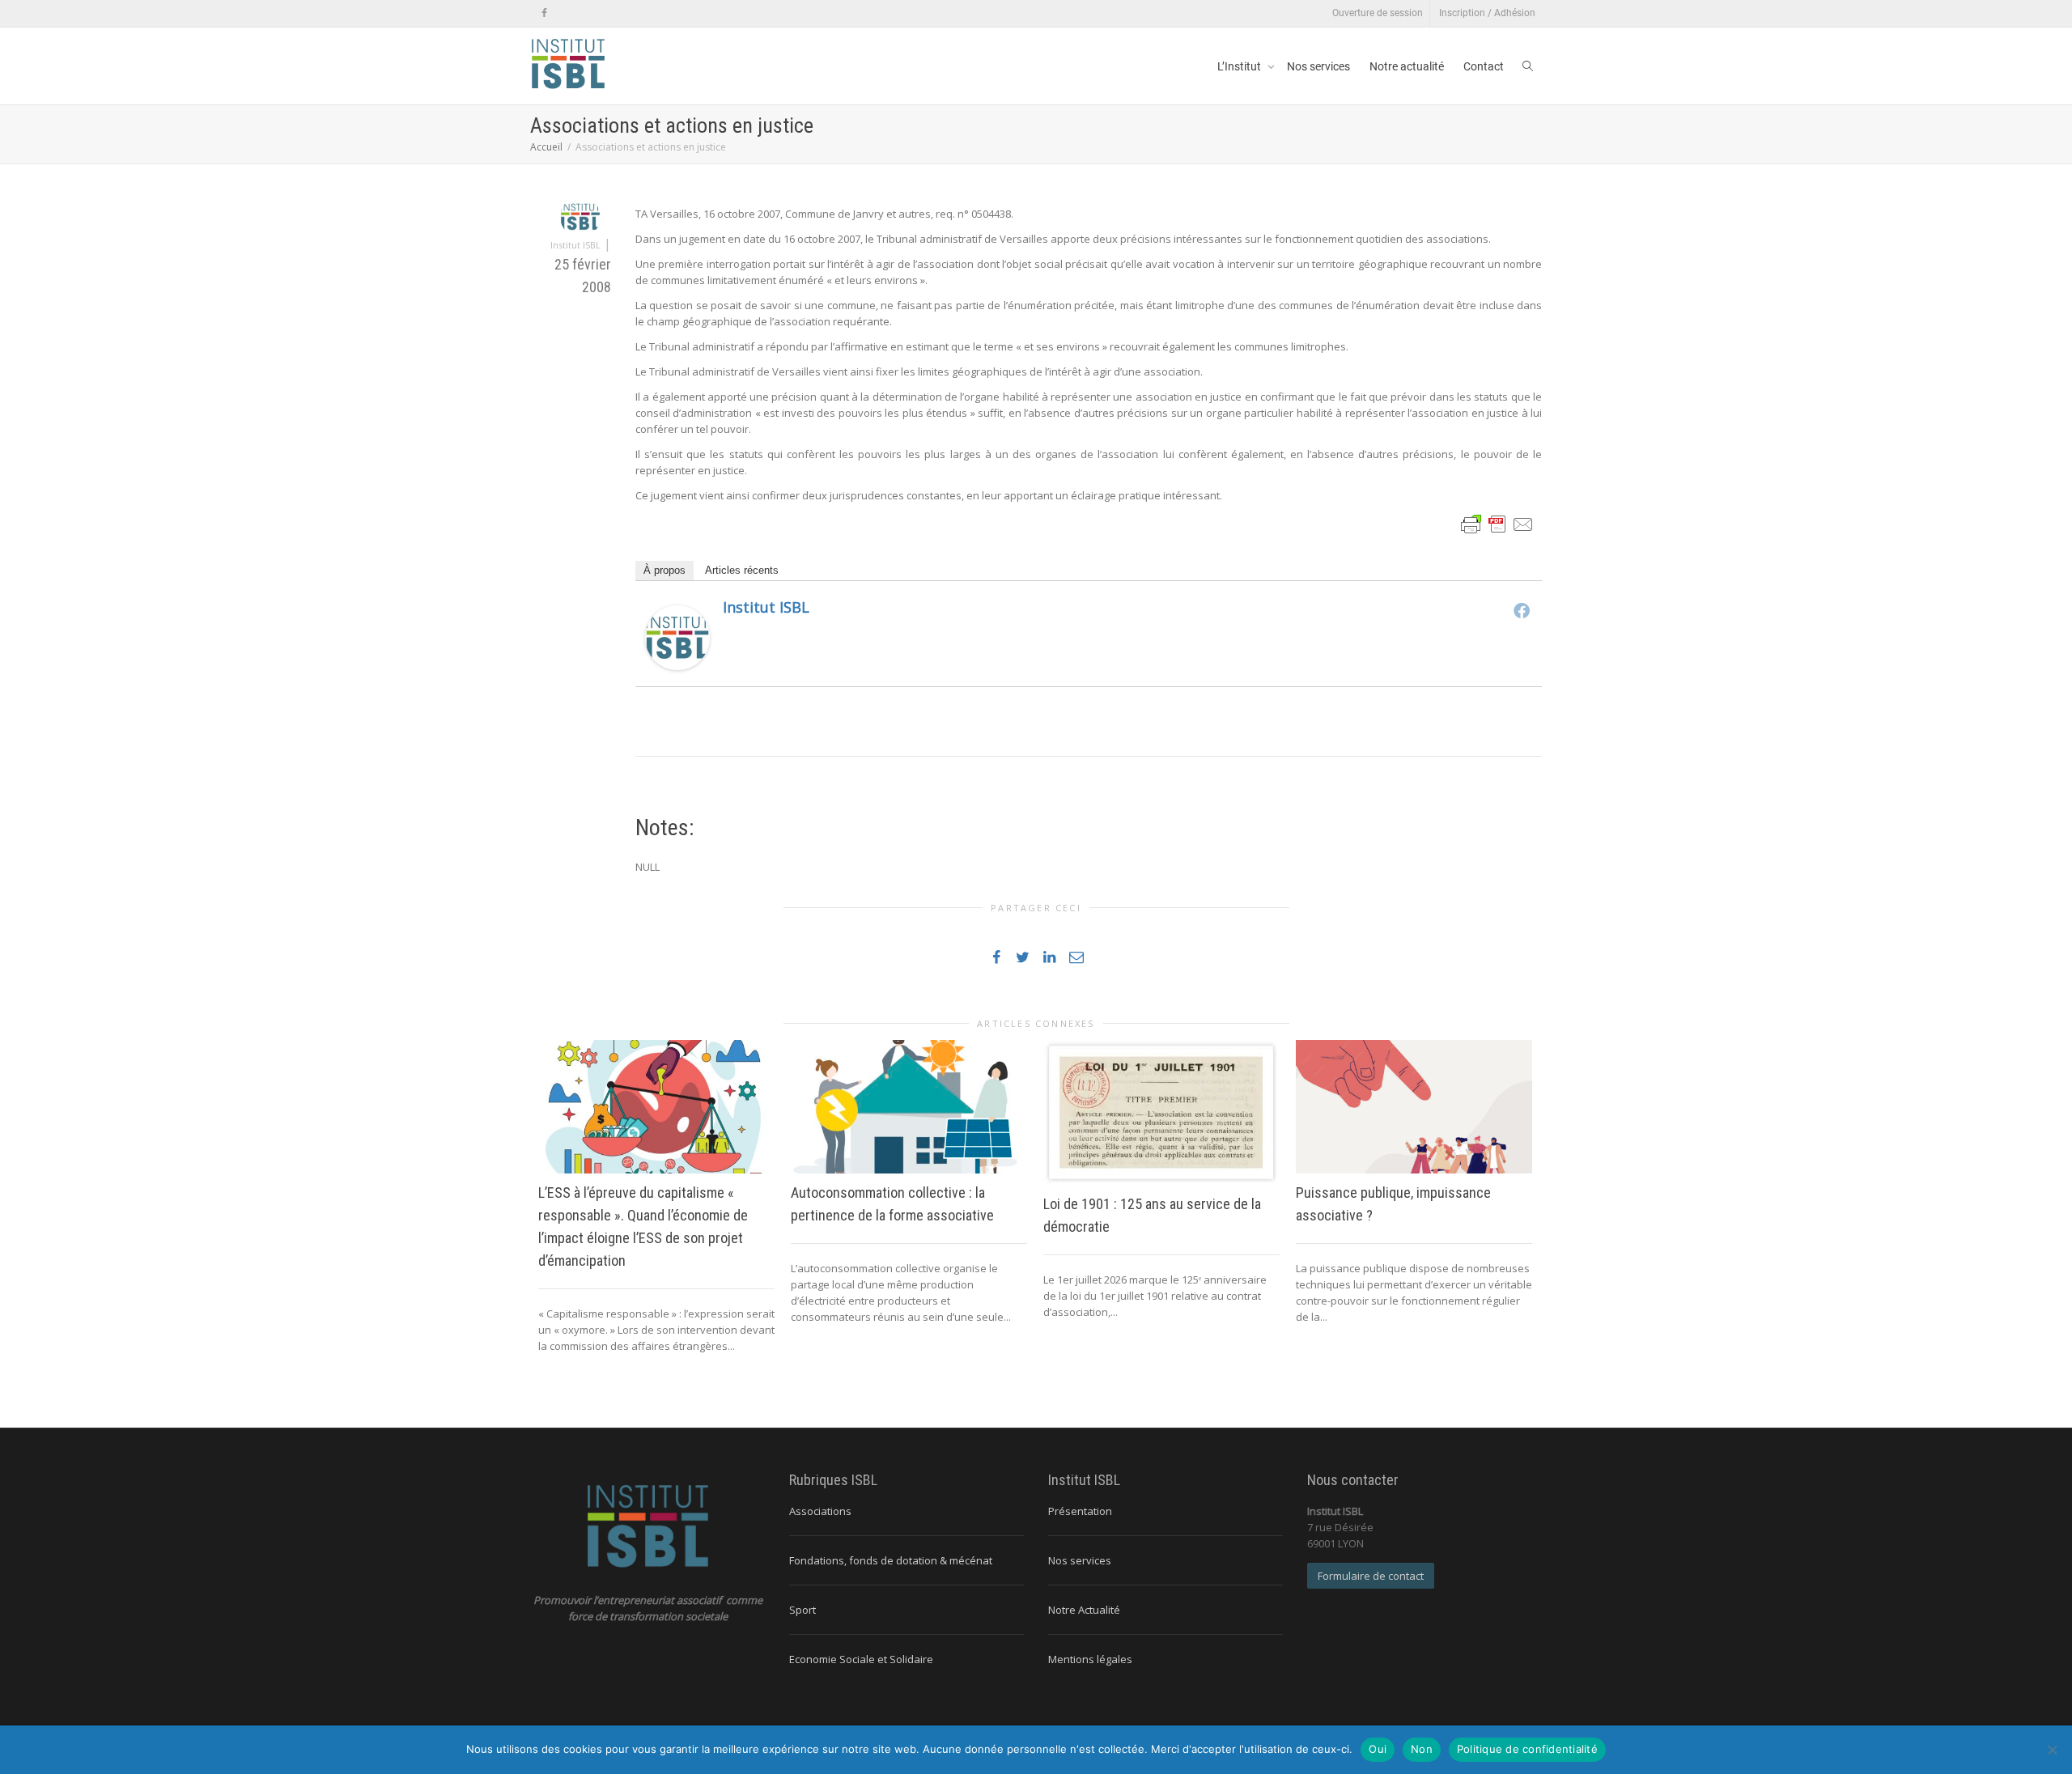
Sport (802, 1610)
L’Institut (1240, 66)
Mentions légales (1090, 1659)
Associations (820, 1511)
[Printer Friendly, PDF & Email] (1497, 523)
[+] (656, 1106)
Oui (1378, 1749)
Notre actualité (1407, 66)
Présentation (1080, 1511)
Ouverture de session (1378, 13)
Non (1422, 1749)
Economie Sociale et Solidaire (861, 1659)
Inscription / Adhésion (1487, 13)
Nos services (1318, 66)
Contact (1484, 66)
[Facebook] (544, 13)
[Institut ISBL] (677, 637)
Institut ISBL (766, 607)
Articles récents (742, 570)
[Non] (2052, 1750)
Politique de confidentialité (1527, 1749)
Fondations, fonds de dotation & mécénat (891, 1560)
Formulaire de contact (1371, 1576)
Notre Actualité (1084, 1610)
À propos (664, 570)
